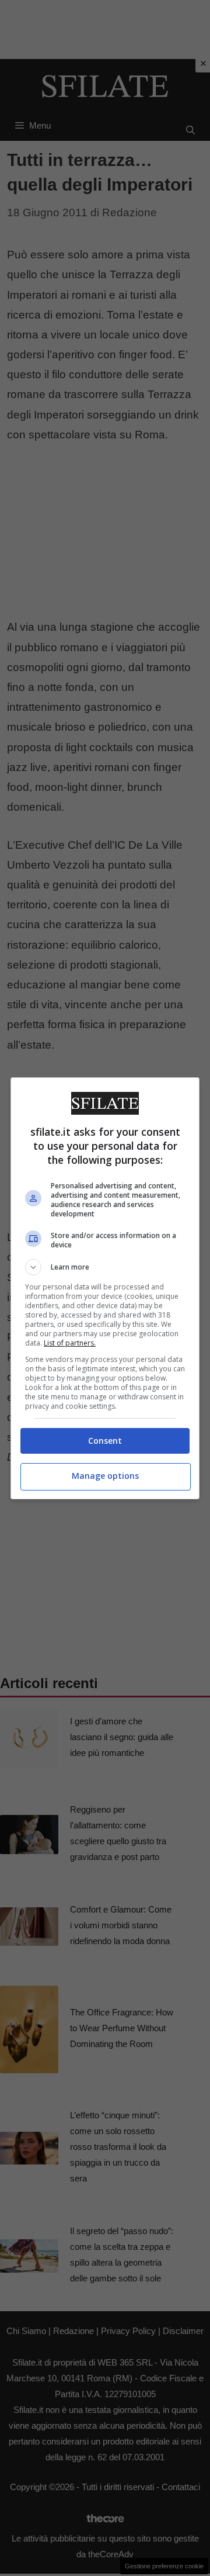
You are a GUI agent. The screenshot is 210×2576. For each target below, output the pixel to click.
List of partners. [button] (70, 1343)
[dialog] (105, 1288)
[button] (105, 1267)
